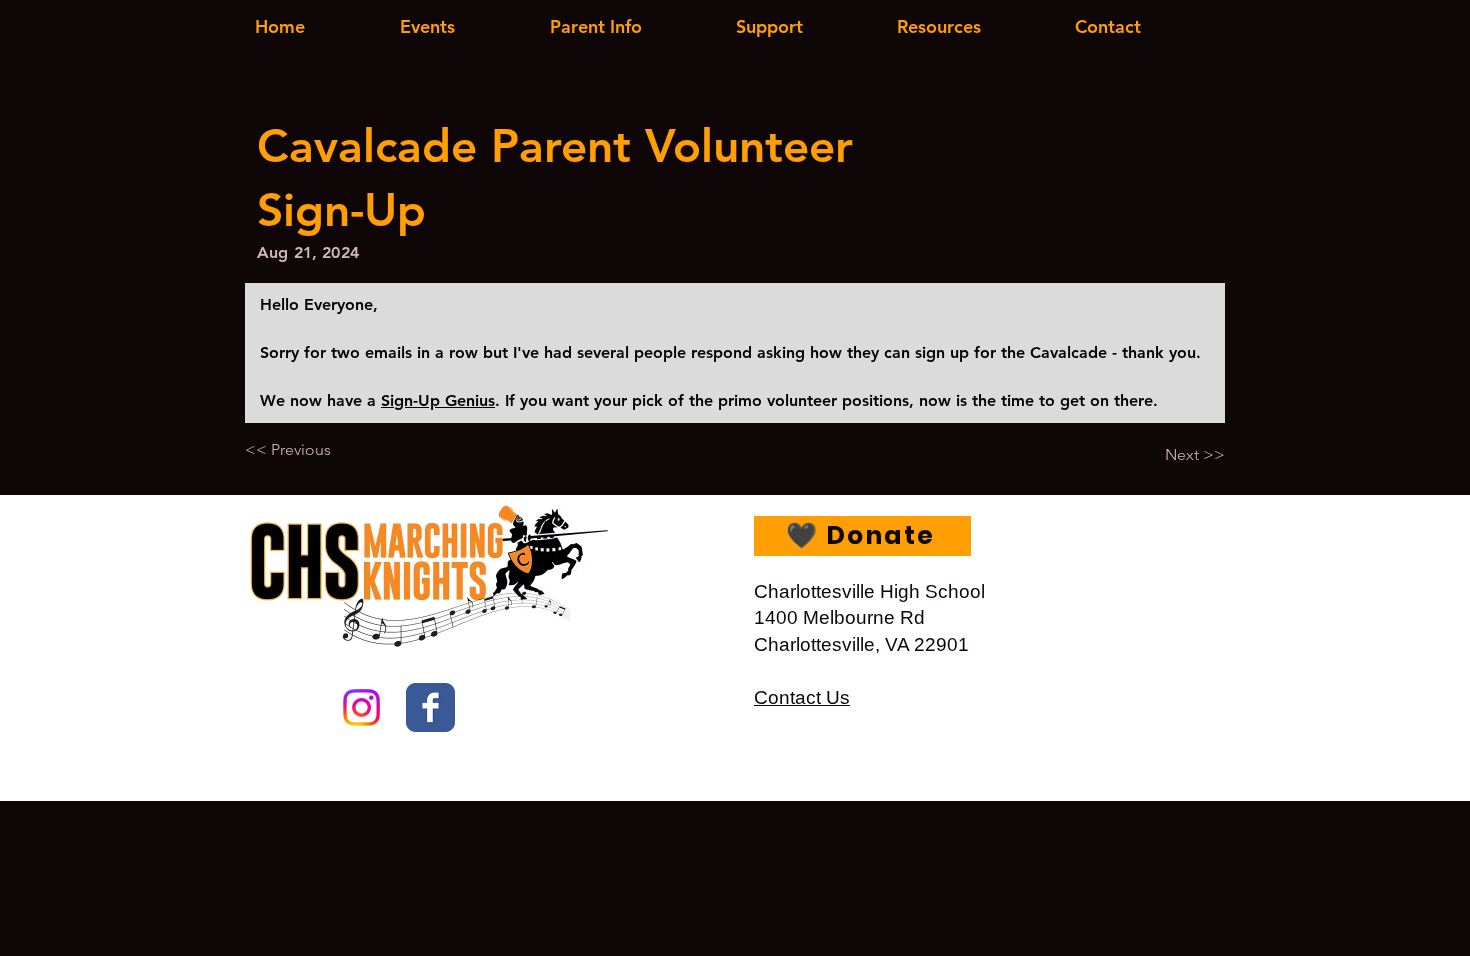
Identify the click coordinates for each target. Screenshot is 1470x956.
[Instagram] (361, 707)
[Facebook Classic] (430, 707)
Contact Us (802, 697)
